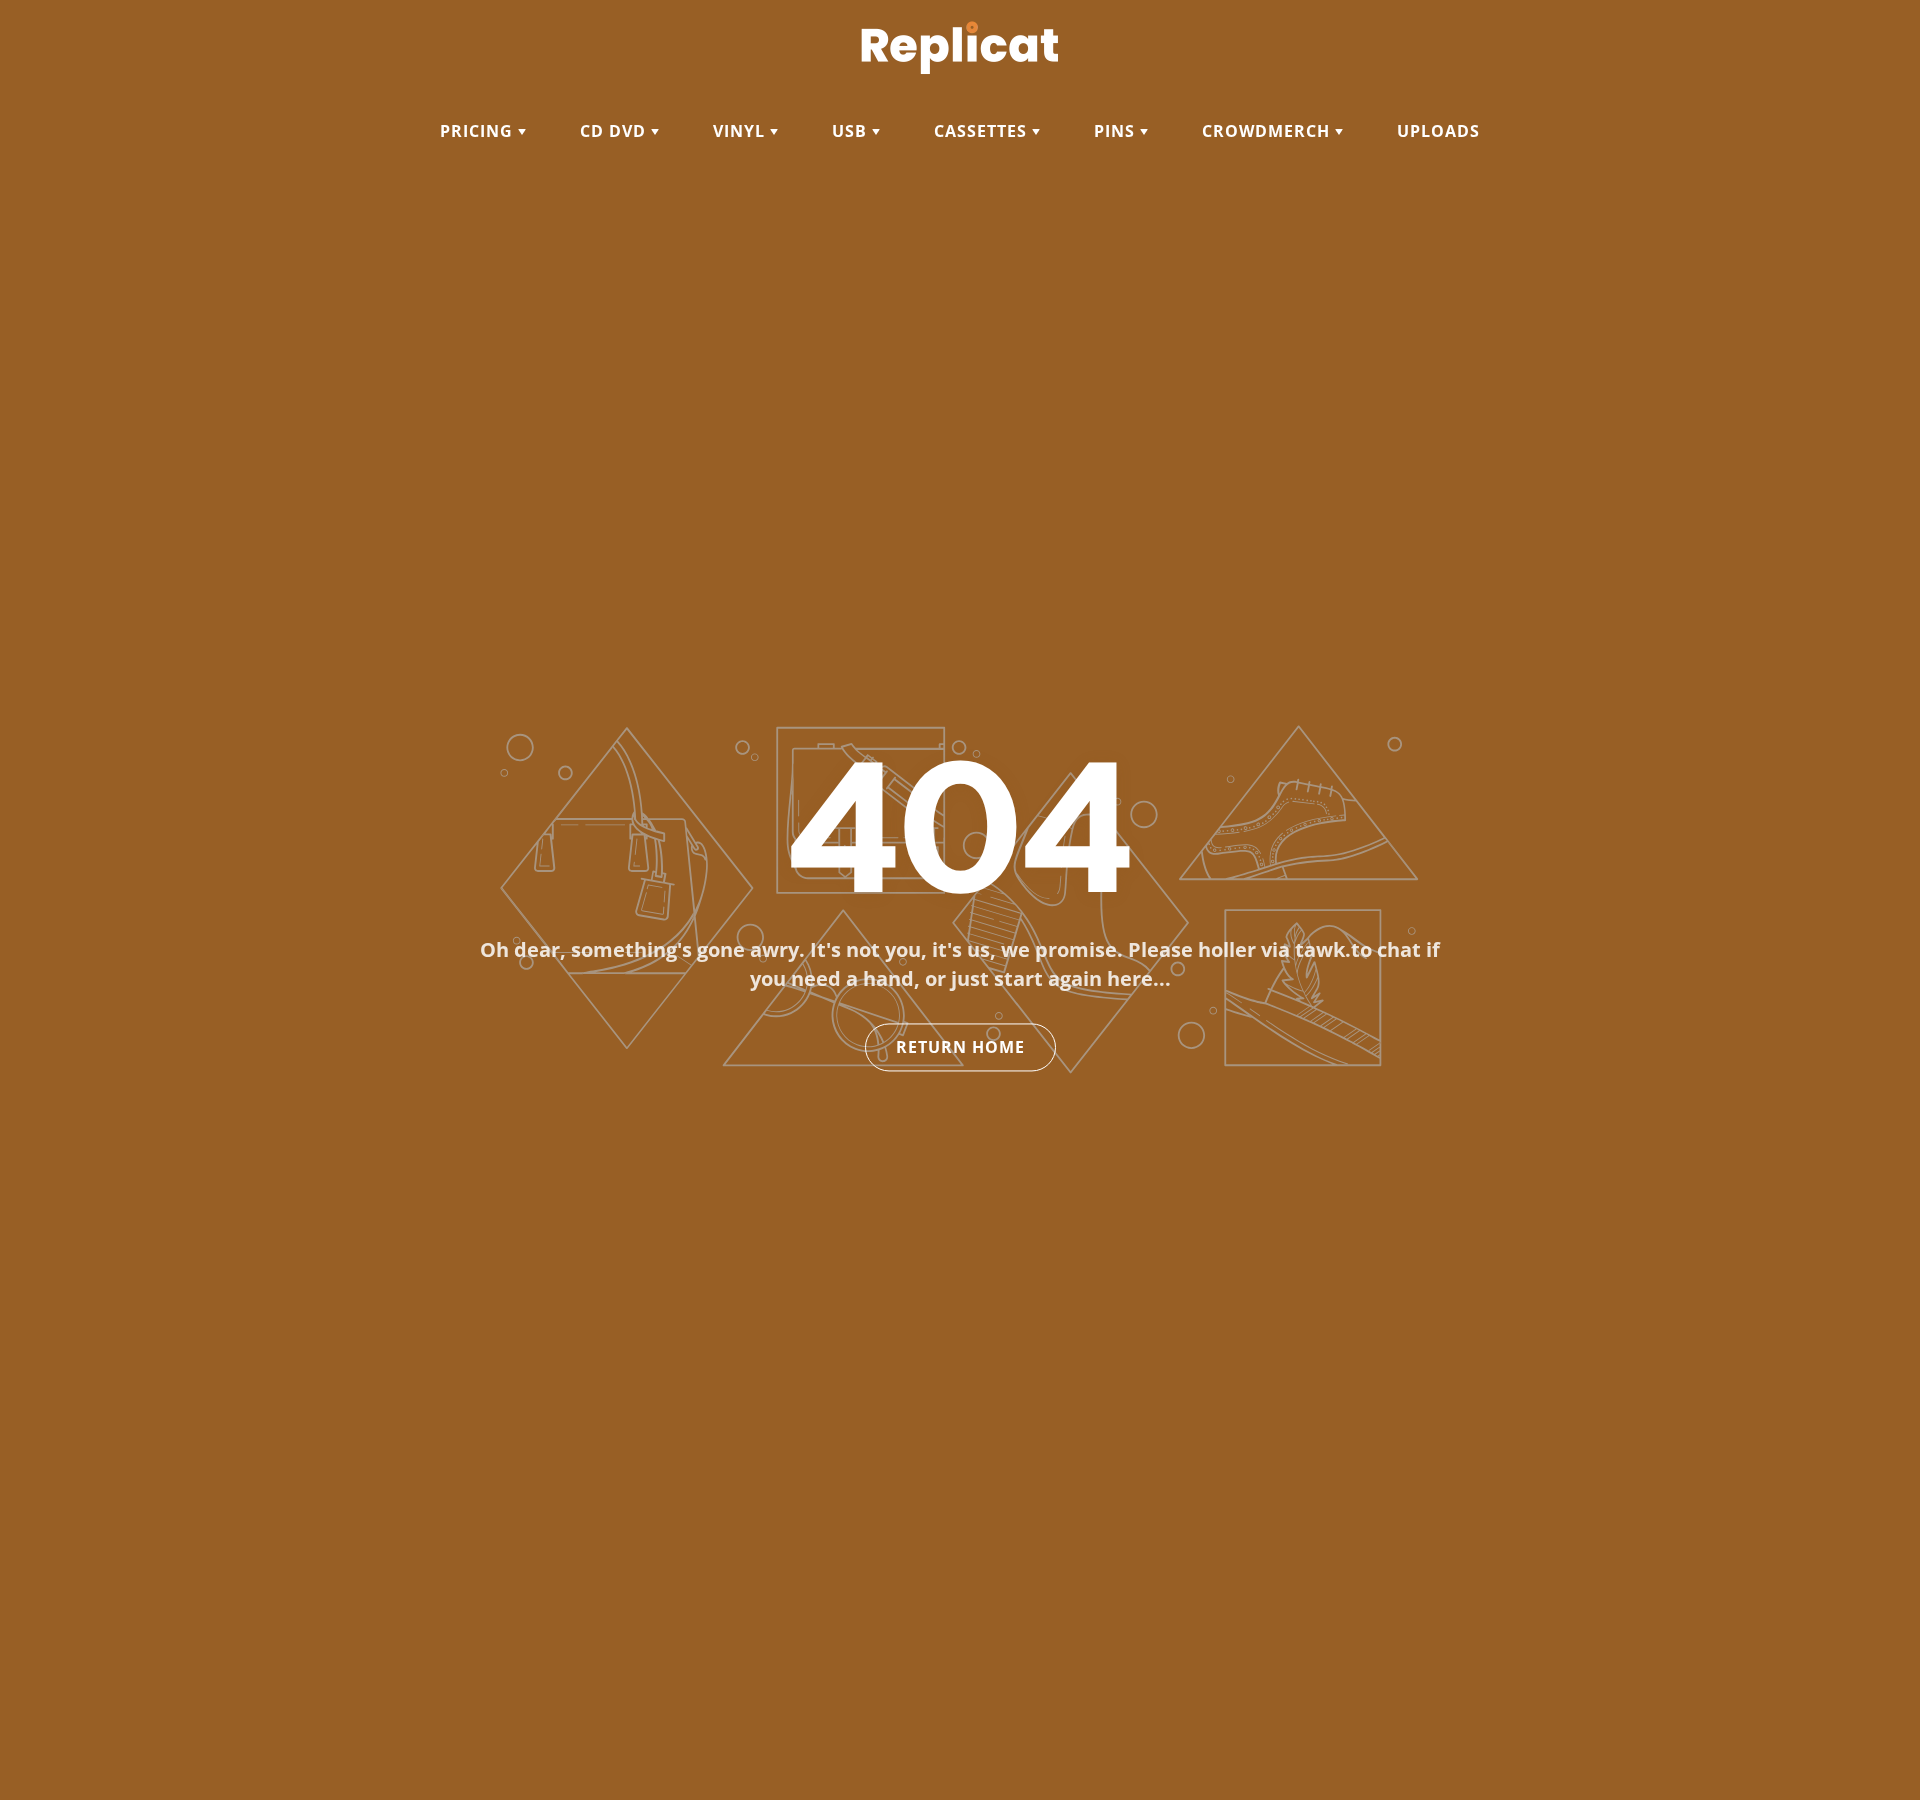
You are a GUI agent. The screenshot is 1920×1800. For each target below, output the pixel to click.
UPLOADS (1438, 131)
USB (852, 131)
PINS (1117, 131)
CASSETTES (983, 131)
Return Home (960, 1048)
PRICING (479, 131)
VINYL (741, 131)
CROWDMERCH (1268, 131)
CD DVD (615, 131)
